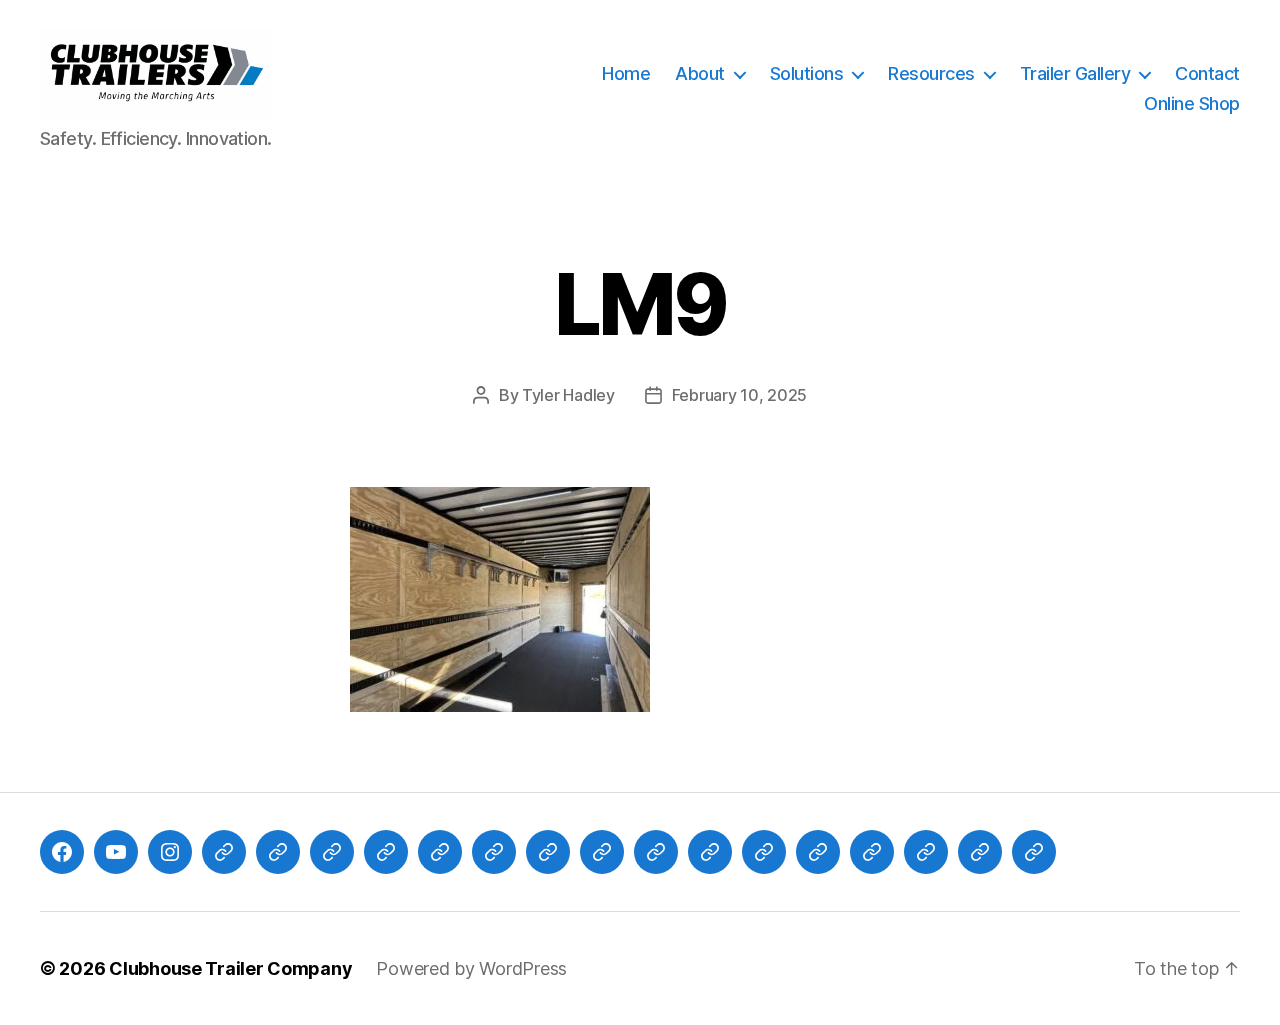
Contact (1207, 73)
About (700, 73)
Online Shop (1192, 103)
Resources (931, 73)
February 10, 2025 (739, 395)
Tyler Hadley (568, 395)
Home (626, 73)
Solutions (807, 73)
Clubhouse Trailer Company (230, 968)
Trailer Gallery (1075, 73)
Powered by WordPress (471, 968)
